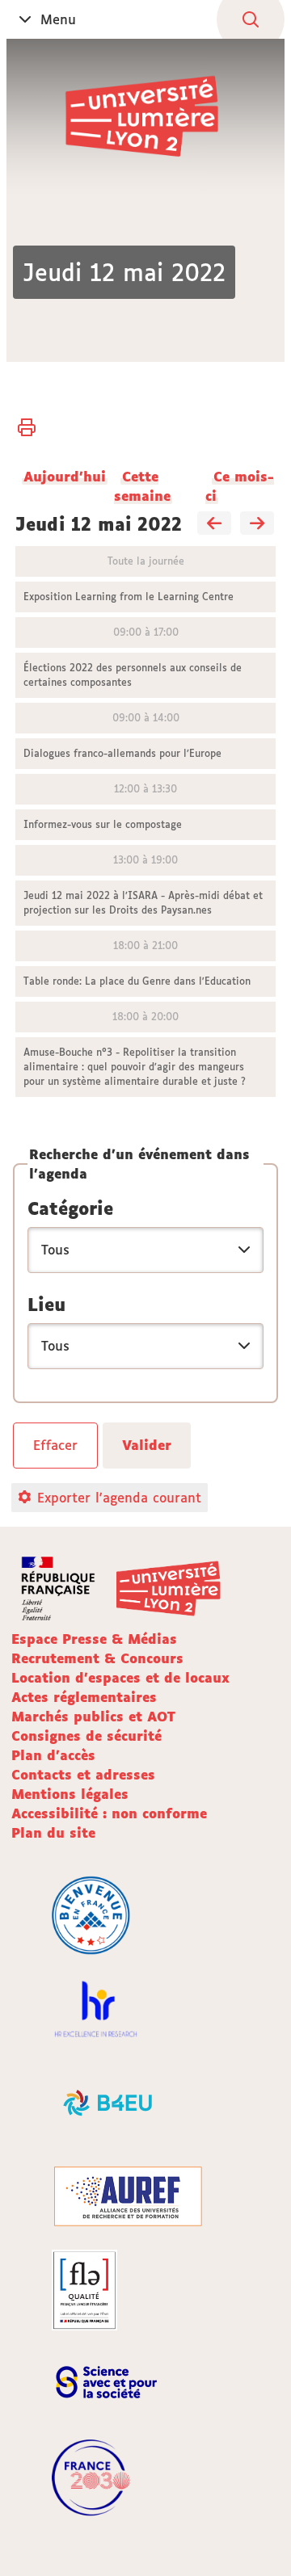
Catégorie (70, 1208)
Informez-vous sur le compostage (103, 824)
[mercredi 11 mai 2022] (214, 524)
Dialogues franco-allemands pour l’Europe (122, 753)
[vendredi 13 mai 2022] (257, 524)
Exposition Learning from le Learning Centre (129, 597)
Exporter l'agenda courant (119, 1498)
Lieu (46, 1305)
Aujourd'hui (65, 477)
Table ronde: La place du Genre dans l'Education (137, 981)
